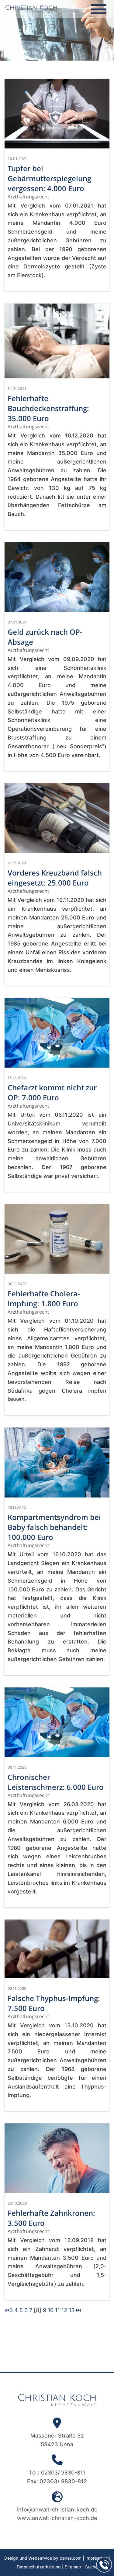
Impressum (96, 2558)
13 (72, 2310)
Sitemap (73, 2567)
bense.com (71, 2558)
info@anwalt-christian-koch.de (57, 2510)
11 (57, 2310)
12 (64, 2310)
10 (51, 2310)
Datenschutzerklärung (39, 2567)
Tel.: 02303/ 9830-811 (57, 2473)
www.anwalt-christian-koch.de (57, 2518)
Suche (91, 2567)
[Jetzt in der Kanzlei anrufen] (104, 2565)
